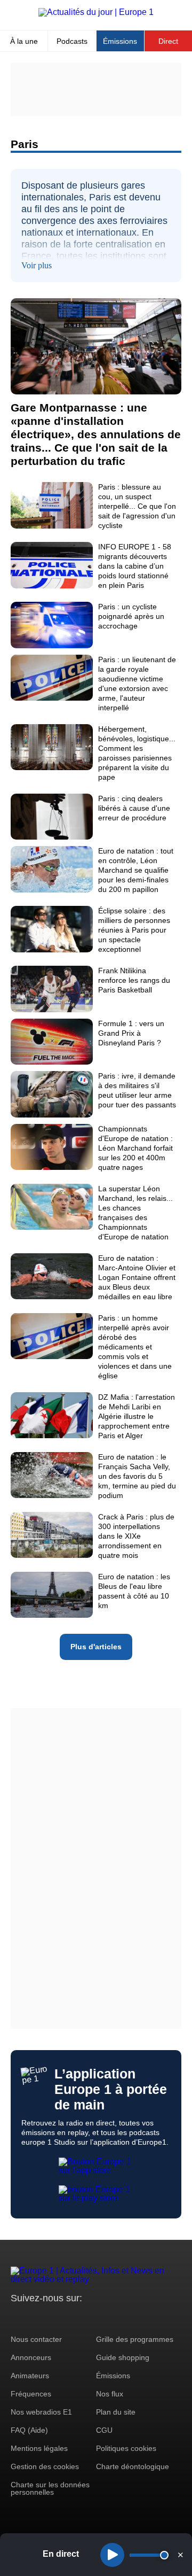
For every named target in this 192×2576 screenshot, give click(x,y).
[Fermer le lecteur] (180, 2555)
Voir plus (37, 265)
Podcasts (72, 41)
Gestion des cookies (45, 2466)
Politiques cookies (126, 2448)
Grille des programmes (135, 2339)
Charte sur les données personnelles (50, 2488)
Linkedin (108, 2318)
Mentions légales (39, 2448)
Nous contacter (36, 2339)
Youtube (72, 2318)
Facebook (54, 2318)
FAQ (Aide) (29, 2430)
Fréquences (31, 2394)
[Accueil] (96, 12)
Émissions (120, 41)
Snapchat (90, 2318)
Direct (168, 41)
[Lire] (112, 2555)
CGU (104, 2430)
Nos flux (110, 2394)
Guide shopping (123, 2357)
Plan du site (116, 2412)
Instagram (35, 2318)
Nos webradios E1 (41, 2412)
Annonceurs (31, 2357)
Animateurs (30, 2376)
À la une (24, 41)
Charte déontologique (133, 2466)
